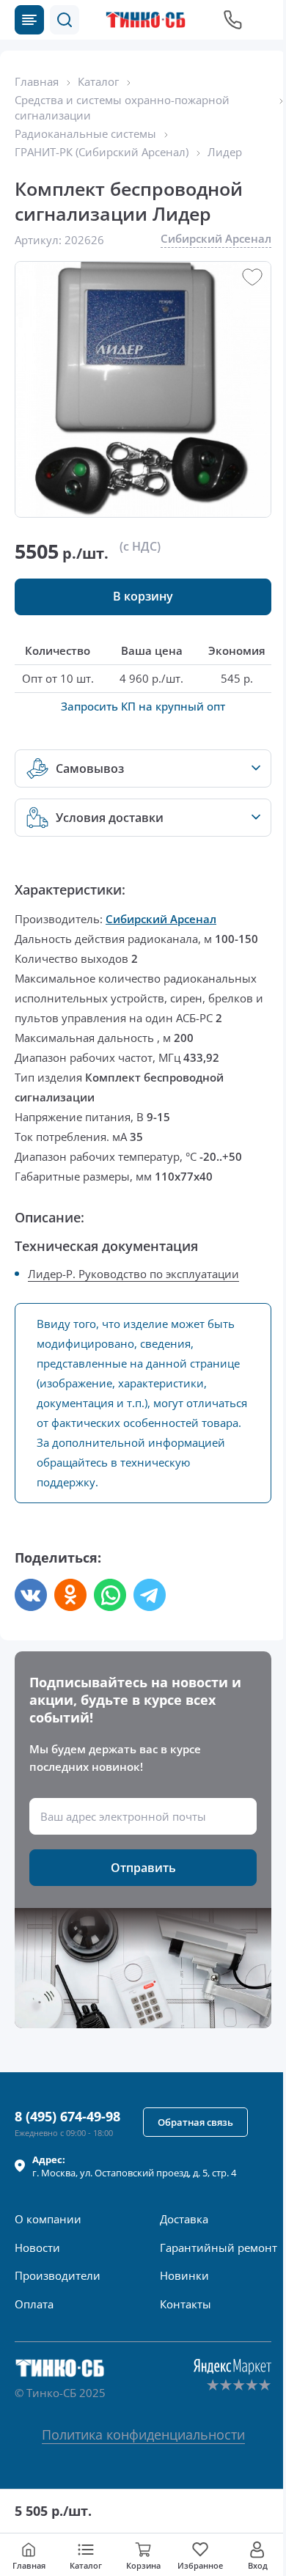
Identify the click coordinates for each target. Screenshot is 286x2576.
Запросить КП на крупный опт (143, 706)
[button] (65, 20)
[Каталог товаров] (29, 20)
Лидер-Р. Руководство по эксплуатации (133, 1274)
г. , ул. (134, 2166)
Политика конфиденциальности (143, 2434)
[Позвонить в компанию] (233, 20)
